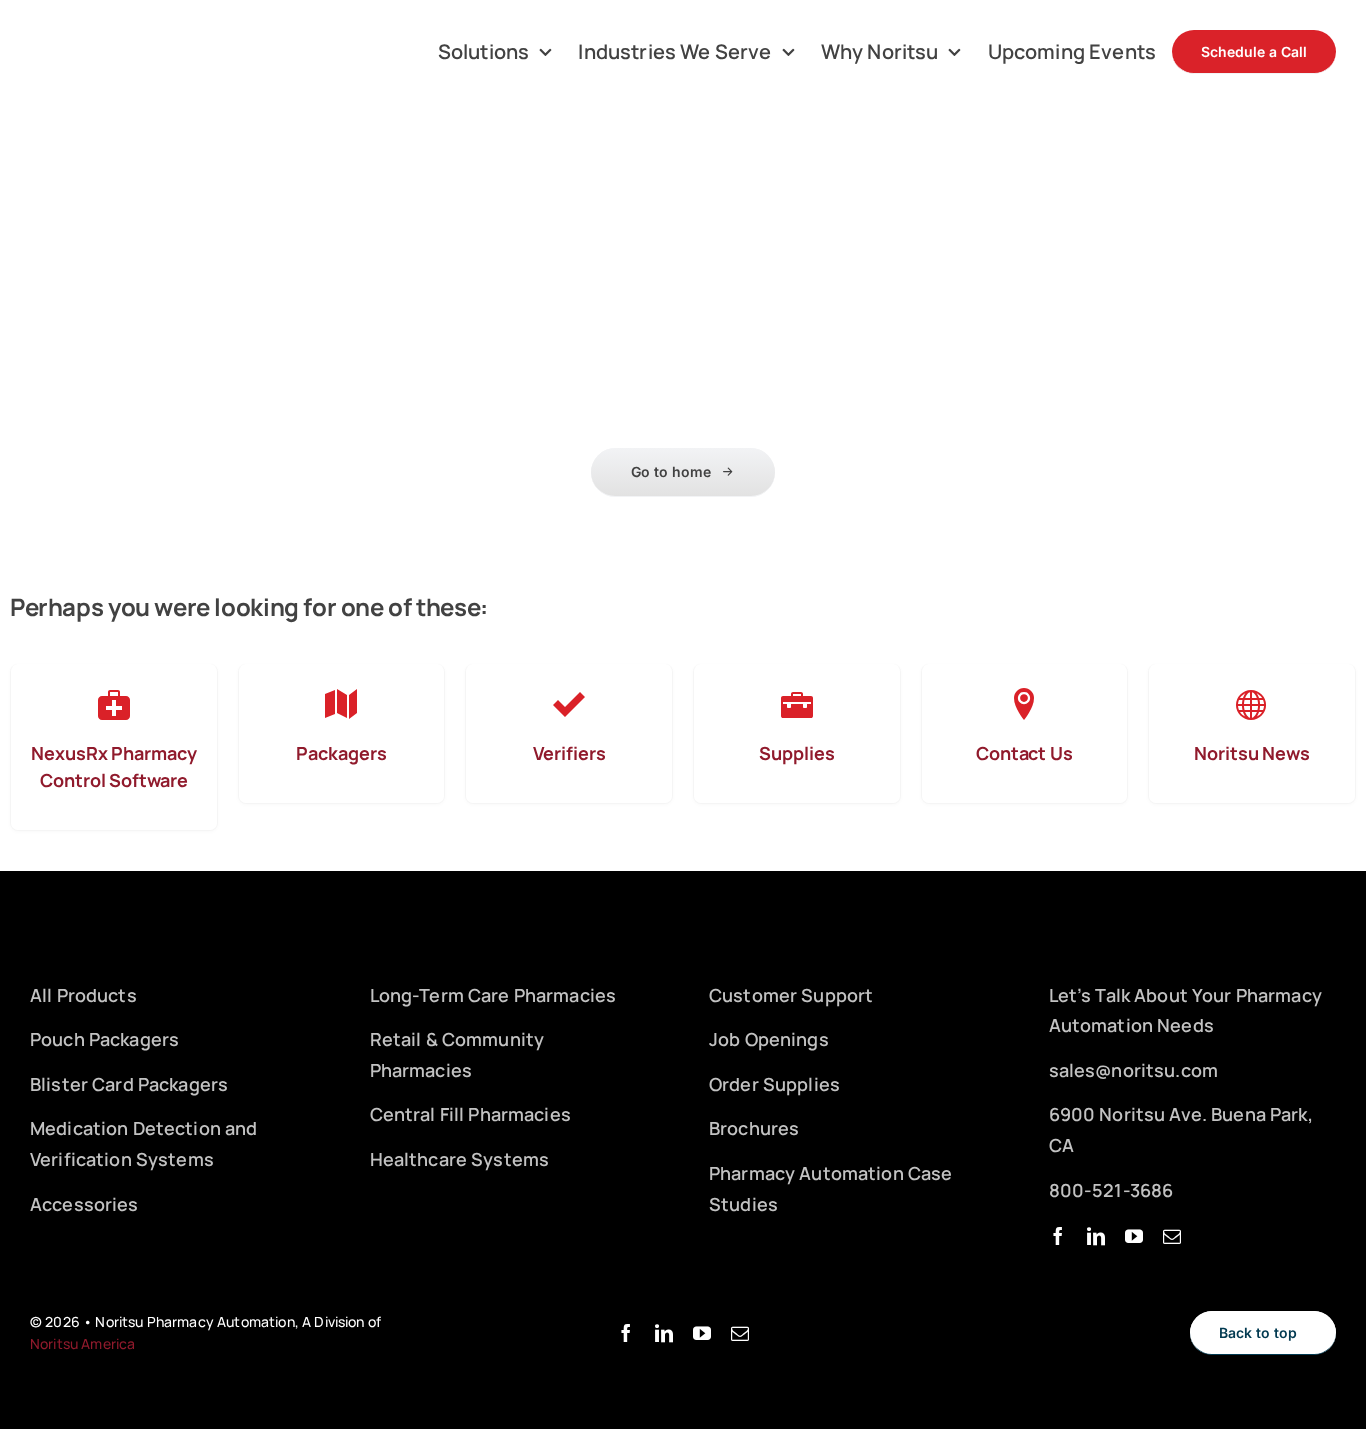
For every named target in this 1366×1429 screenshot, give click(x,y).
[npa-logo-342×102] (116, 35)
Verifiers (569, 753)
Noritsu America (82, 1343)
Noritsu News (1252, 753)
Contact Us (1024, 753)
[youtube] (1134, 1236)
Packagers (341, 753)
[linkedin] (1096, 1236)
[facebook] (1058, 1236)
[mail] (1172, 1236)
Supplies (796, 753)
